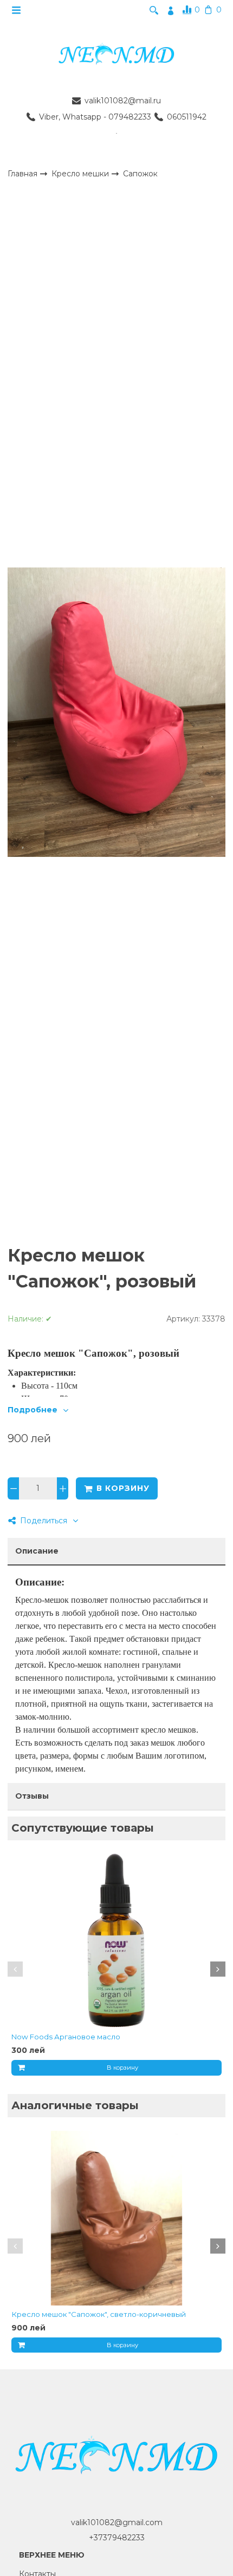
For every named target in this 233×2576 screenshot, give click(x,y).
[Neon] (116, 55)
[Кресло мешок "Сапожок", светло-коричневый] (116, 2218)
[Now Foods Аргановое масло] (116, 1941)
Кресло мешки (81, 173)
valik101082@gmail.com (117, 2522)
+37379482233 (117, 2538)
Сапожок (140, 174)
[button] (15, 1969)
